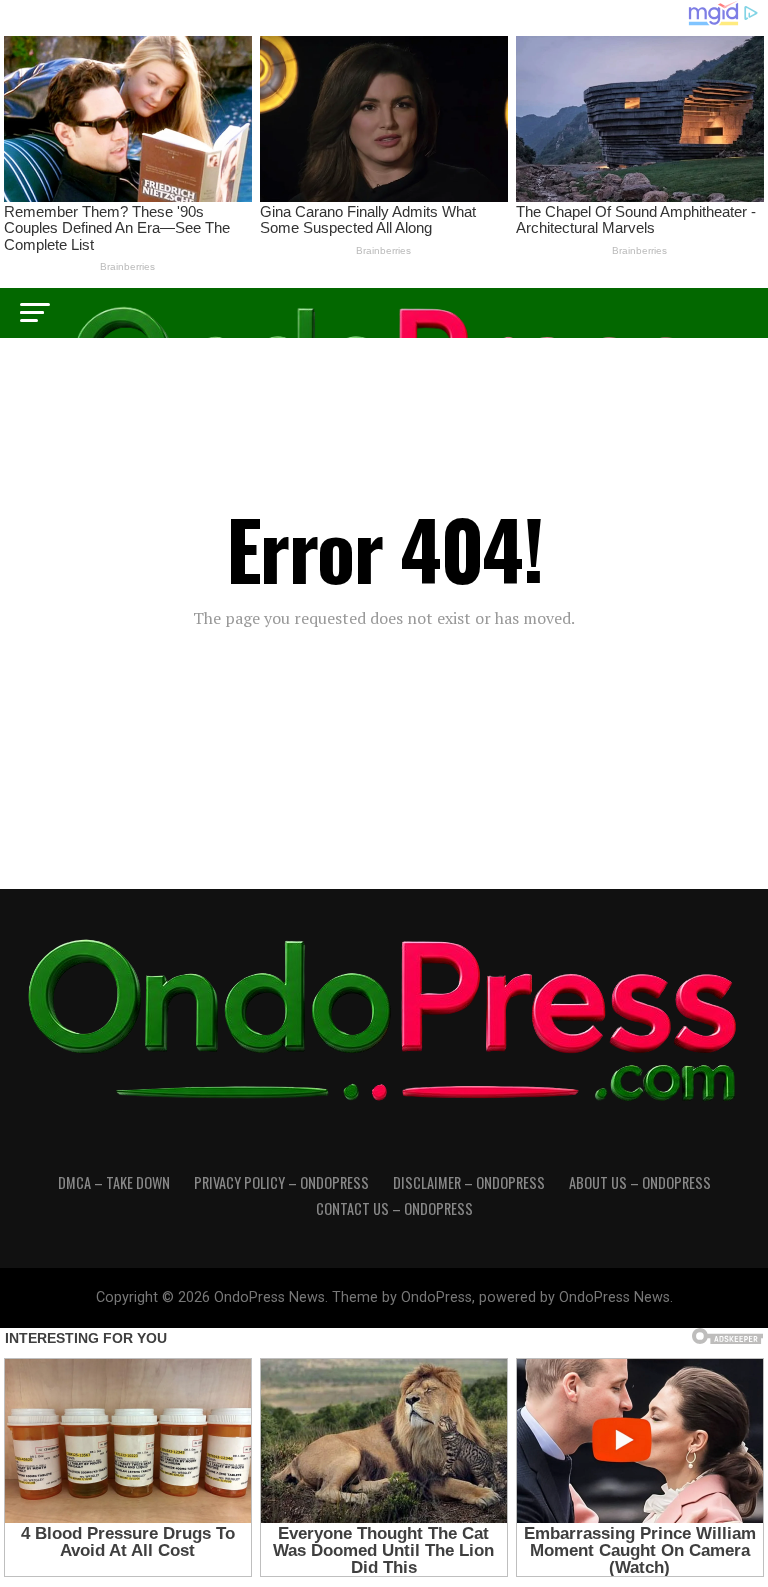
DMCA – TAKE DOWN (114, 1182)
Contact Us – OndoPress (394, 1208)
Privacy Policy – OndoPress (281, 1182)
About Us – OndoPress (640, 1182)
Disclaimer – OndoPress (469, 1182)
